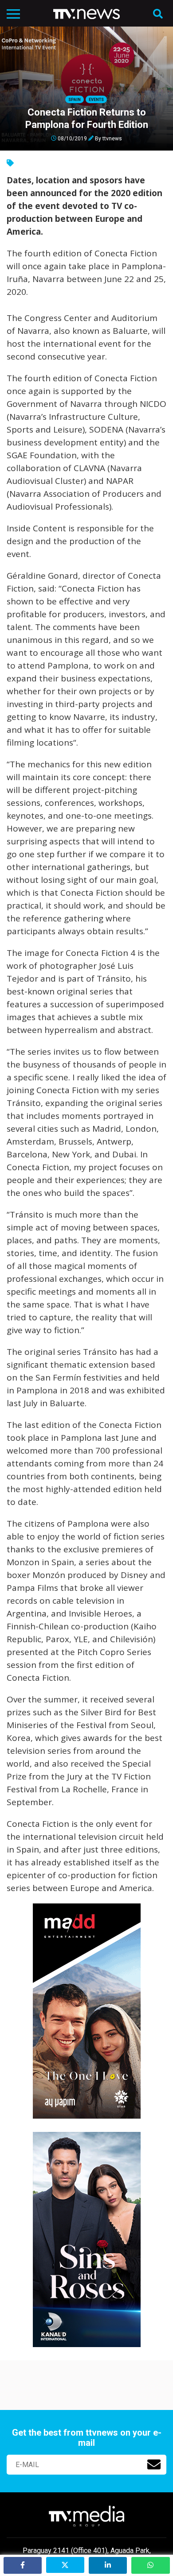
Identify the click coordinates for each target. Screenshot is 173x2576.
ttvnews (112, 138)
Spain (75, 100)
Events (96, 100)
